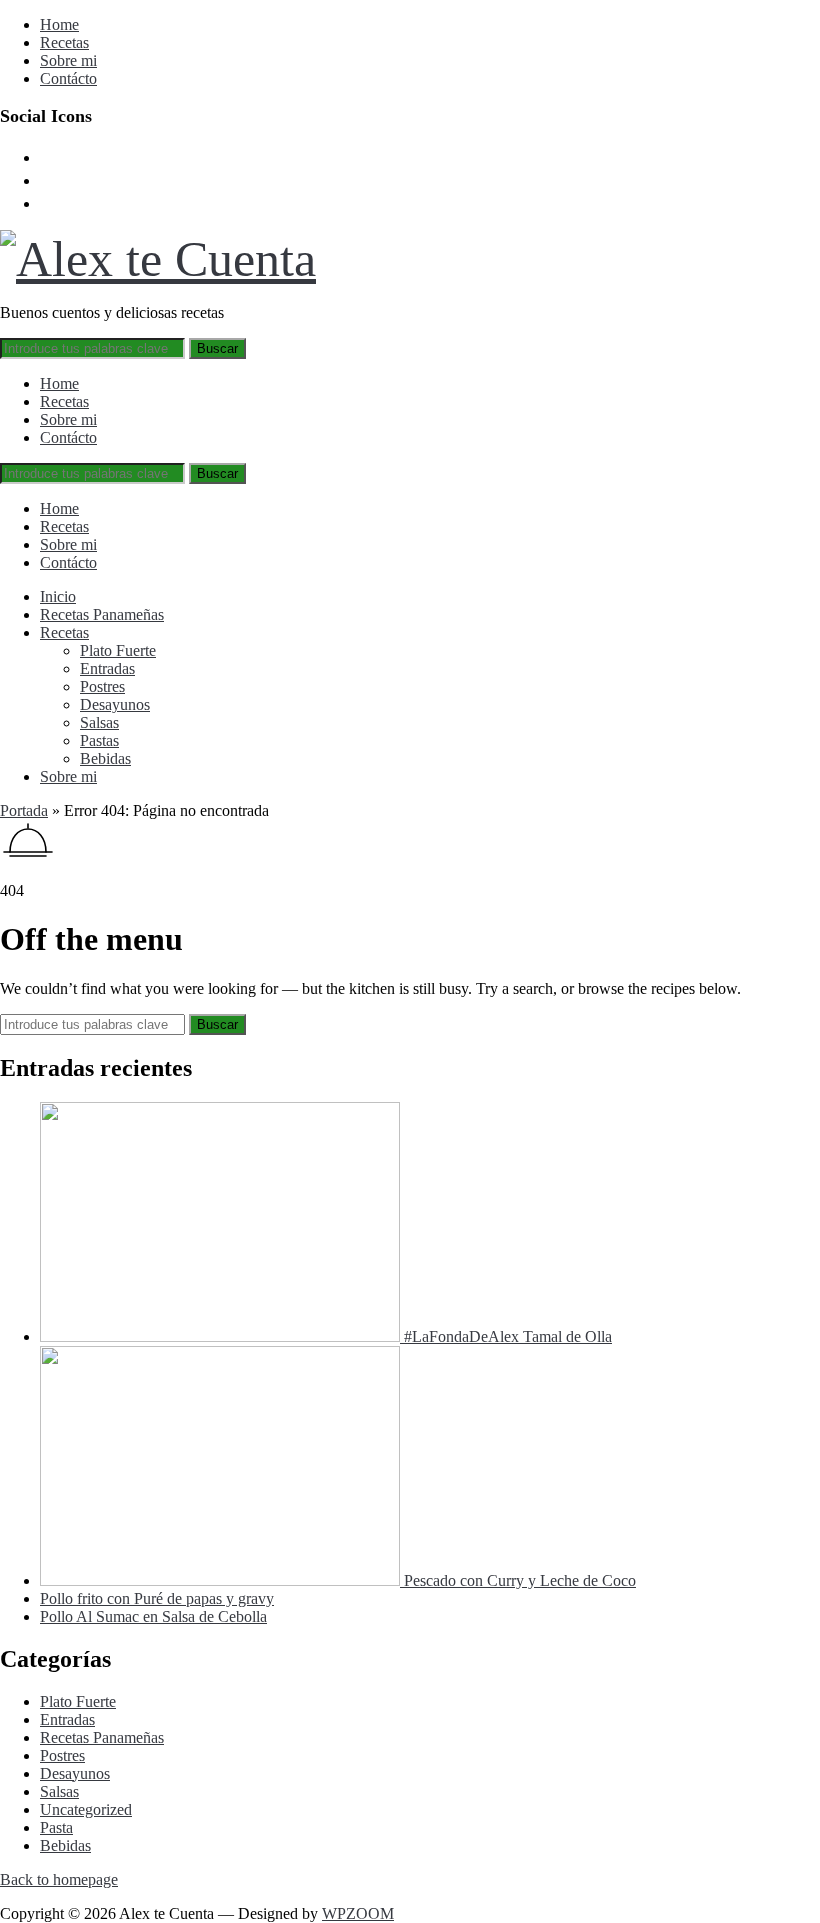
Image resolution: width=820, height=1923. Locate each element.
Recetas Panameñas (102, 614)
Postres (102, 686)
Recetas (64, 42)
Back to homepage (59, 1879)
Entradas (107, 668)
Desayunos (115, 704)
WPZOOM (358, 1913)
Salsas (99, 722)
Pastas (99, 740)
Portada (24, 810)
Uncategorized (86, 1809)
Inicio (58, 596)
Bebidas (105, 758)
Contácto (68, 78)
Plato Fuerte (118, 650)
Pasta (56, 1827)
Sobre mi (68, 60)
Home (59, 24)
